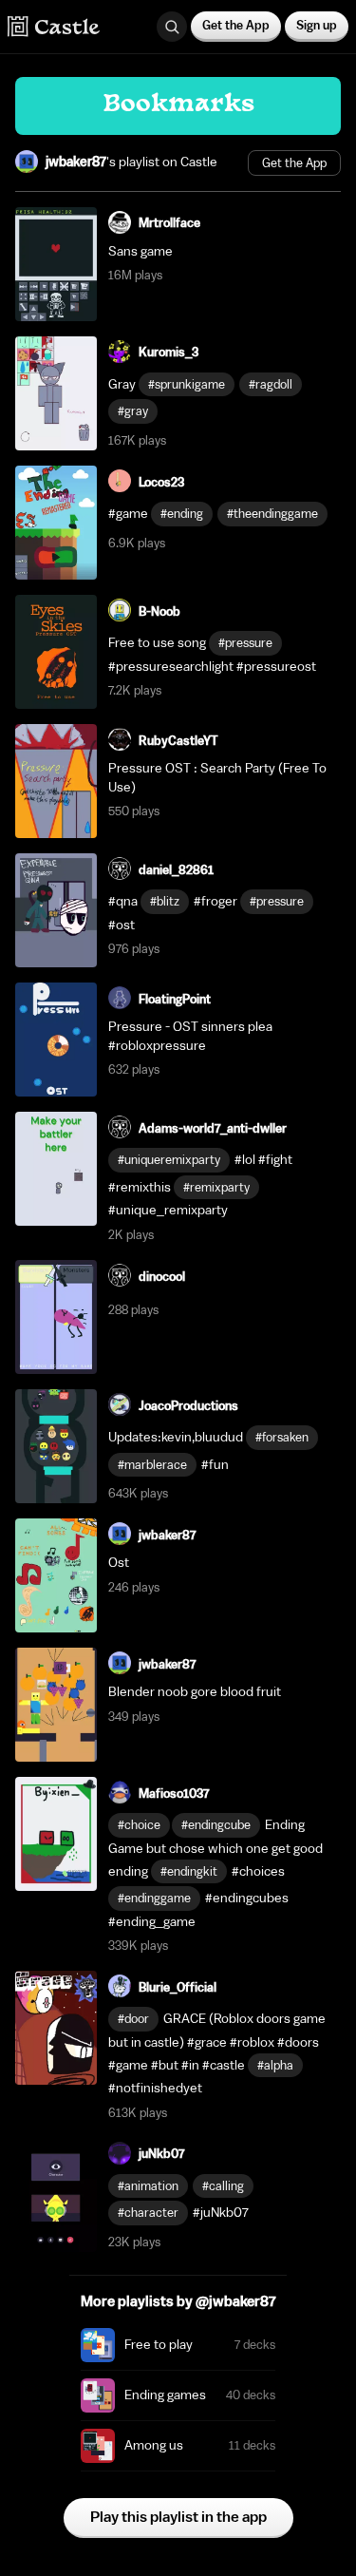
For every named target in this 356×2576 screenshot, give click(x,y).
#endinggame (154, 1898)
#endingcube (216, 1825)
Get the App (236, 25)
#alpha (275, 2065)
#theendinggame (272, 514)
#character (148, 2213)
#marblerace (152, 1465)
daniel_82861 (176, 870)
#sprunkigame (187, 384)
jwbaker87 (76, 162)
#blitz (165, 901)
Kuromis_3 (169, 352)
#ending (182, 514)
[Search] (172, 27)
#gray (133, 411)
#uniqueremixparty (169, 1160)
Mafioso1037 (174, 1794)
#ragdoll (271, 384)
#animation (148, 2186)
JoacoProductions (188, 1406)
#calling (223, 2186)
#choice (139, 1825)
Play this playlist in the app (178, 2517)
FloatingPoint (175, 999)
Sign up (317, 25)
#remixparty (216, 1187)
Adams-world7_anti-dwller (213, 1128)
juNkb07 (161, 2154)
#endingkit (189, 1871)
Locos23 (161, 482)
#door (133, 2019)
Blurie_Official (178, 1987)
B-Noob (159, 611)
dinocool (162, 1277)
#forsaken (282, 1437)
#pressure (245, 643)
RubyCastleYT (178, 741)
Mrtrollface (169, 223)
